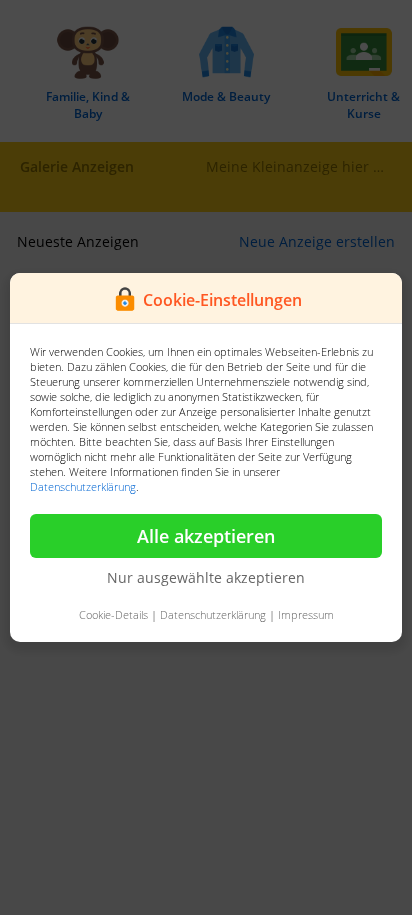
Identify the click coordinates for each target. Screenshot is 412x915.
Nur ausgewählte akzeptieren (206, 577)
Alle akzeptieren (206, 536)
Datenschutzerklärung (83, 486)
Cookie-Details (113, 614)
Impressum (306, 614)
